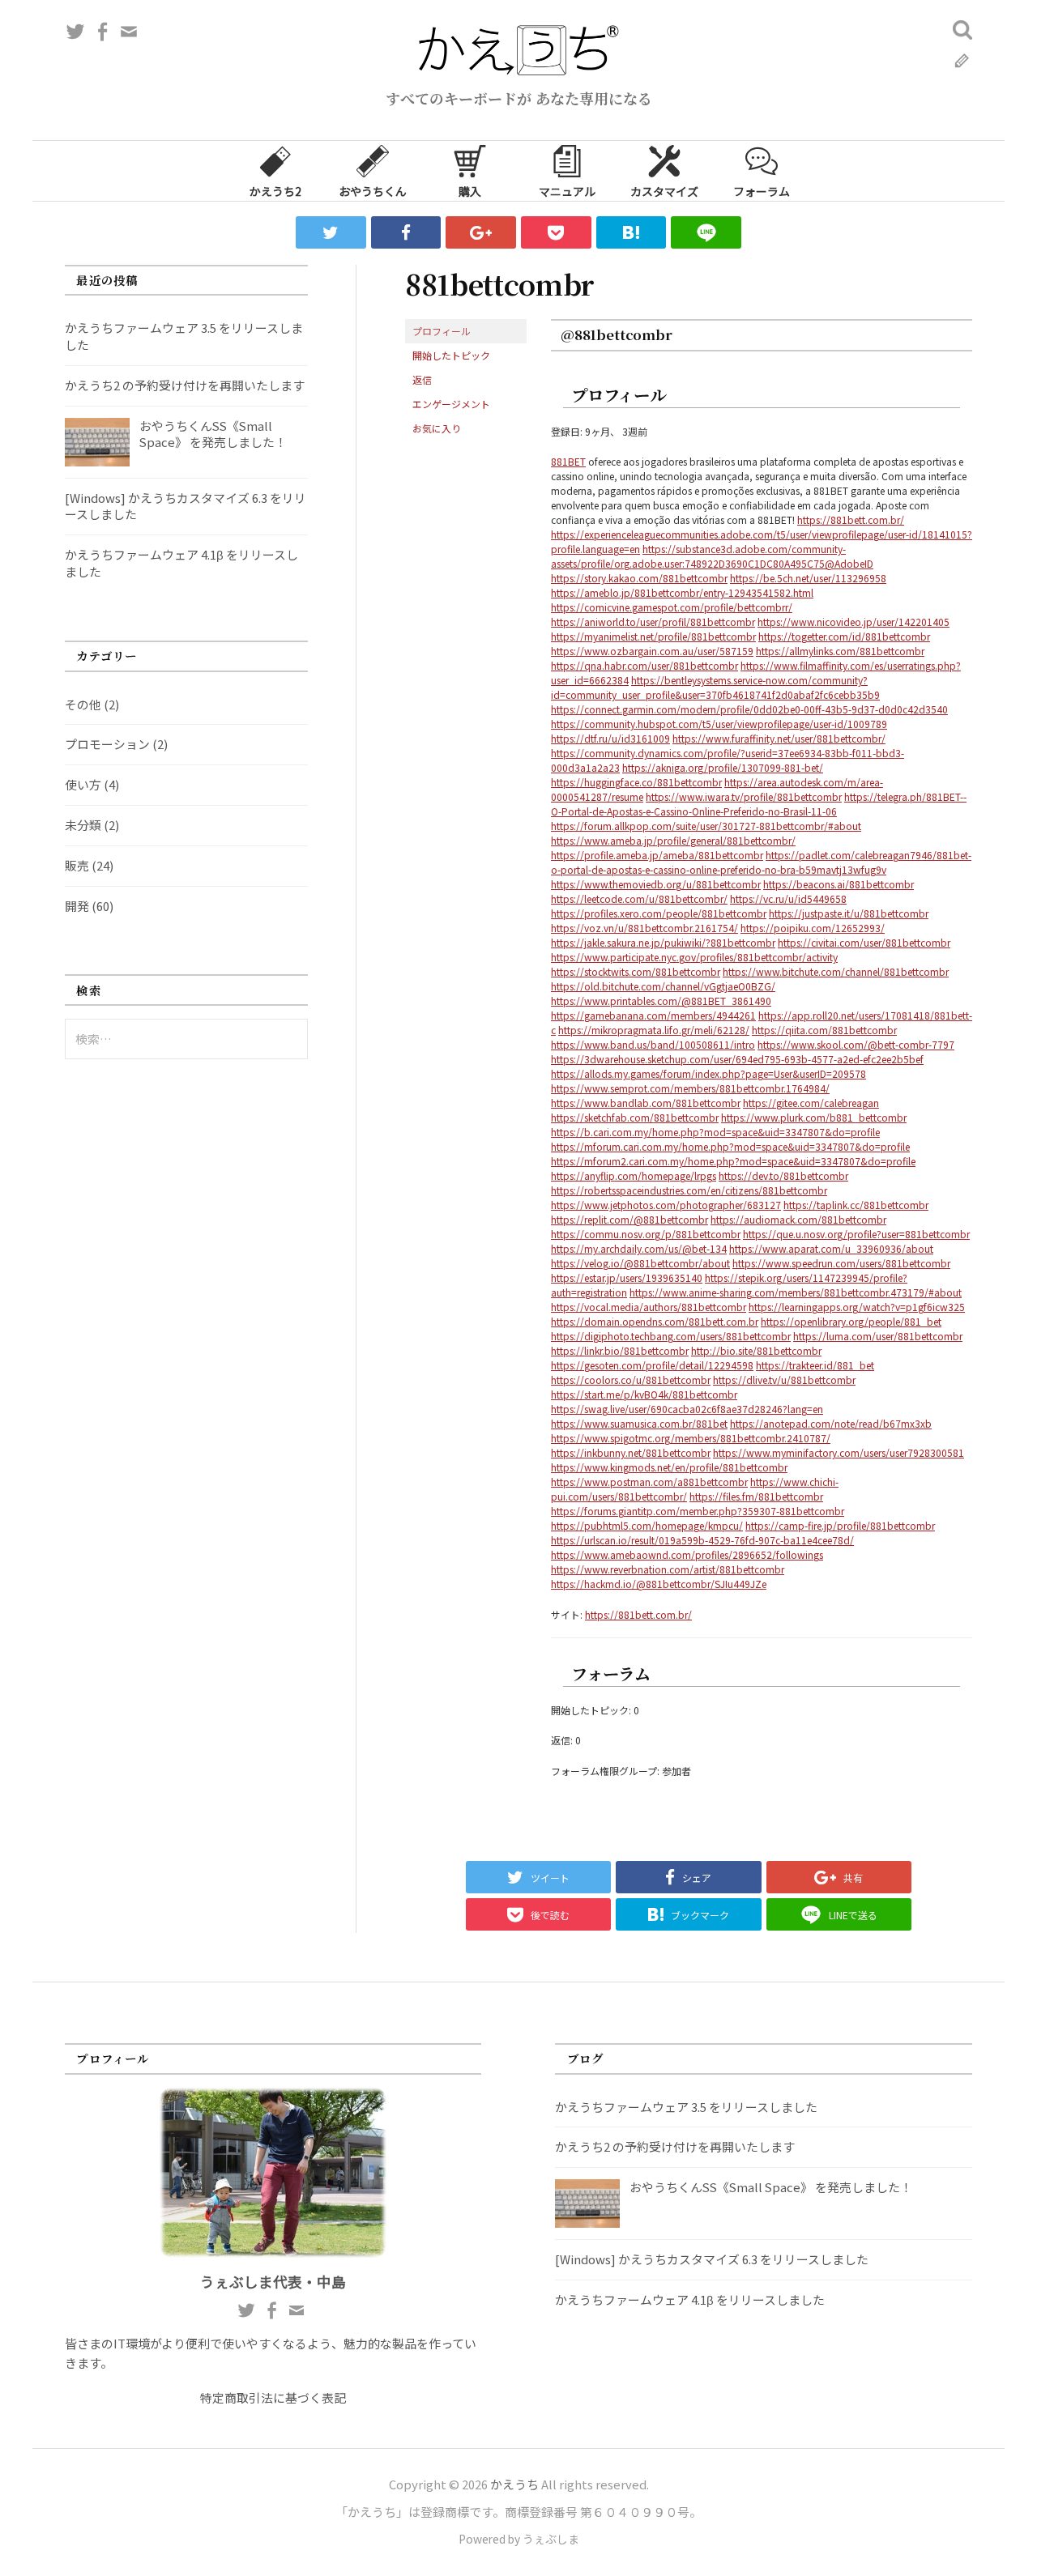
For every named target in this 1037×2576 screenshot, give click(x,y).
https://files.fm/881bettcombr (756, 1496)
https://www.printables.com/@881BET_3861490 (661, 1001)
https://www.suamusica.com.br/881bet (639, 1423)
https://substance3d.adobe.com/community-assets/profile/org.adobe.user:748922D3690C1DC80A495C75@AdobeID (712, 556)
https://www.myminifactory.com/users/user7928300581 (839, 1452)
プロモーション (107, 744)
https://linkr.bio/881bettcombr (620, 1350)
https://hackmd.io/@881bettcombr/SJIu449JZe (659, 1584)
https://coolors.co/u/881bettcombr (631, 1380)
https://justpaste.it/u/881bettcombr (849, 913)
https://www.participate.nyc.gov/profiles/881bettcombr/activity (694, 957)
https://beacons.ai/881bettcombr (839, 884)
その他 (83, 704)
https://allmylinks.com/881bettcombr (840, 651)
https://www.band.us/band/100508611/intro (653, 1044)
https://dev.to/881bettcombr (783, 1175)
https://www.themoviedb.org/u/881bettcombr (656, 884)
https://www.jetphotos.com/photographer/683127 (666, 1205)
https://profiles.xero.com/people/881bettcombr (659, 913)
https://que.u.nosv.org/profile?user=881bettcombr (856, 1234)
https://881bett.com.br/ (851, 519)
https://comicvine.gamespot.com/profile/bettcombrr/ (672, 607)
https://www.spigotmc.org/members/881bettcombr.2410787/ (691, 1438)
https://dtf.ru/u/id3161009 (610, 738)
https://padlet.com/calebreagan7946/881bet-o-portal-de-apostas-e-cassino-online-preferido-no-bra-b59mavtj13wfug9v (761, 862)
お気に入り (437, 428)
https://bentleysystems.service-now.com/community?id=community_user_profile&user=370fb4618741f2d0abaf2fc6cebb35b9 (715, 687)
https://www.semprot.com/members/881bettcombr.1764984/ (690, 1088)
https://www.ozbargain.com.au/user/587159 (652, 651)
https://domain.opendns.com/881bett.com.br (655, 1321)
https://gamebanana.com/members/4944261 (653, 1015)
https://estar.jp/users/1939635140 (627, 1277)
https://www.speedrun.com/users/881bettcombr (841, 1263)
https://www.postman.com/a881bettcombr (649, 1482)
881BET (568, 461)
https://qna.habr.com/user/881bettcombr (644, 665)
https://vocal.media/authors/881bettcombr (649, 1307)
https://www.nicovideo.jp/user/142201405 (853, 622)
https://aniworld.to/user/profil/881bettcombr (653, 622)
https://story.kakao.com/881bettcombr (639, 578)
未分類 (83, 825)
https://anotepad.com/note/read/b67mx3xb (831, 1423)
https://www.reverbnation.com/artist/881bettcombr (668, 1569)
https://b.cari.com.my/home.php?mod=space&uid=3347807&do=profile (715, 1132)
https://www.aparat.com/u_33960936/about (831, 1248)
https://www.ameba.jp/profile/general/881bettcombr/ (673, 840)
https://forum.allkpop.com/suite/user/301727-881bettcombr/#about (706, 826)
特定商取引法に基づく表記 (273, 2397)
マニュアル (567, 191)
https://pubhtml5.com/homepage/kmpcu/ (647, 1525)
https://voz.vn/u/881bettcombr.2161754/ (644, 928)
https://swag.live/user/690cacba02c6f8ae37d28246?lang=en (687, 1409)
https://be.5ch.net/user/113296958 (808, 578)
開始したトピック (451, 355)
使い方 (83, 784)
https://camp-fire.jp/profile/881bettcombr (840, 1525)
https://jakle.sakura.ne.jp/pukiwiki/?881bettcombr (663, 942)
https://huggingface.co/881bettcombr (636, 782)
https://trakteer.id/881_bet (815, 1365)
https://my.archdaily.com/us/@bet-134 (639, 1248)
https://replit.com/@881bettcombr (629, 1219)
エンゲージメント (451, 404)
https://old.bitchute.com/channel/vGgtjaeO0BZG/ (663, 986)
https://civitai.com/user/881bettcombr (864, 942)
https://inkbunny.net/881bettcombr (631, 1452)
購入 (470, 191)
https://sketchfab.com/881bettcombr (635, 1117)
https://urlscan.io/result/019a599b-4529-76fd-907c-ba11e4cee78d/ (702, 1540)
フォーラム (762, 191)
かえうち (514, 2484)
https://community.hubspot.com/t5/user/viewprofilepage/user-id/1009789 (719, 724)
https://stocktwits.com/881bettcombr (636, 971)
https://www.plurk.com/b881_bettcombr (814, 1117)
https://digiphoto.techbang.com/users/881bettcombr (671, 1336)
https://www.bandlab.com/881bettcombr (646, 1103)
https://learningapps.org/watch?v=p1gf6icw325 (857, 1307)
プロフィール (442, 331)
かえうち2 (275, 191)
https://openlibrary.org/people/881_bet (851, 1321)
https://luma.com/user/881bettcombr (878, 1336)
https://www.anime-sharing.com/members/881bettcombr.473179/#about (796, 1292)
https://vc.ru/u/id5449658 (788, 898)
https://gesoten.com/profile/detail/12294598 (652, 1365)
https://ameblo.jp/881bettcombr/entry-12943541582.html (682, 592)
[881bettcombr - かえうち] (632, 232)
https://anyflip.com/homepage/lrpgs (634, 1175)
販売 (77, 865)
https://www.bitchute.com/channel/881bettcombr (836, 971)
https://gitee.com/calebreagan (811, 1103)
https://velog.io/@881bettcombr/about (640, 1263)
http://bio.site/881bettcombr (756, 1350)
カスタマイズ (664, 191)
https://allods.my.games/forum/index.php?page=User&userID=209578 (708, 1073)
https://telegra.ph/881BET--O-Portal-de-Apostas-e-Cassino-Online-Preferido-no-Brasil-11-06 (759, 804)
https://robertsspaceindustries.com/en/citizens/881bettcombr (689, 1190)
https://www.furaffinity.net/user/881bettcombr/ (779, 738)
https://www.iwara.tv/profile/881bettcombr (744, 796)
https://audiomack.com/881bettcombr (798, 1219)
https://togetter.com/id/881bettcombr (844, 636)
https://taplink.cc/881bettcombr (856, 1205)
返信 (422, 379)
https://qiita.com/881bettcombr (824, 1030)
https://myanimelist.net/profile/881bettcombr (653, 636)
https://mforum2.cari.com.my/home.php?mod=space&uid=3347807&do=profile (733, 1161)
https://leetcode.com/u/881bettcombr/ (639, 898)
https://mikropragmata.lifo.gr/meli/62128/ (654, 1030)
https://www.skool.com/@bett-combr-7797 (856, 1044)
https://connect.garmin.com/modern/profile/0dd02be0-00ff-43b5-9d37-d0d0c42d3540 (749, 709)
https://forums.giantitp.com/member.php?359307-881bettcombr (698, 1511)
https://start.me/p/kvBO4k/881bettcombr (644, 1394)
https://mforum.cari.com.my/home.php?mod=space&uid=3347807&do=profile (730, 1146)
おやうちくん (373, 191)
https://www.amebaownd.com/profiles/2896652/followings (687, 1554)
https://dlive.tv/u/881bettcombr (784, 1380)
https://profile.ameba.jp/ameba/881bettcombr (657, 855)
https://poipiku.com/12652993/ (813, 928)
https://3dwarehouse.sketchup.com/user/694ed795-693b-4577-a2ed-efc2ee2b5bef (737, 1059)
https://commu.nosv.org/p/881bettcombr (646, 1234)
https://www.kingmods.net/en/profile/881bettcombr (669, 1467)
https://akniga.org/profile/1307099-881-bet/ (723, 767)
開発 (77, 906)
